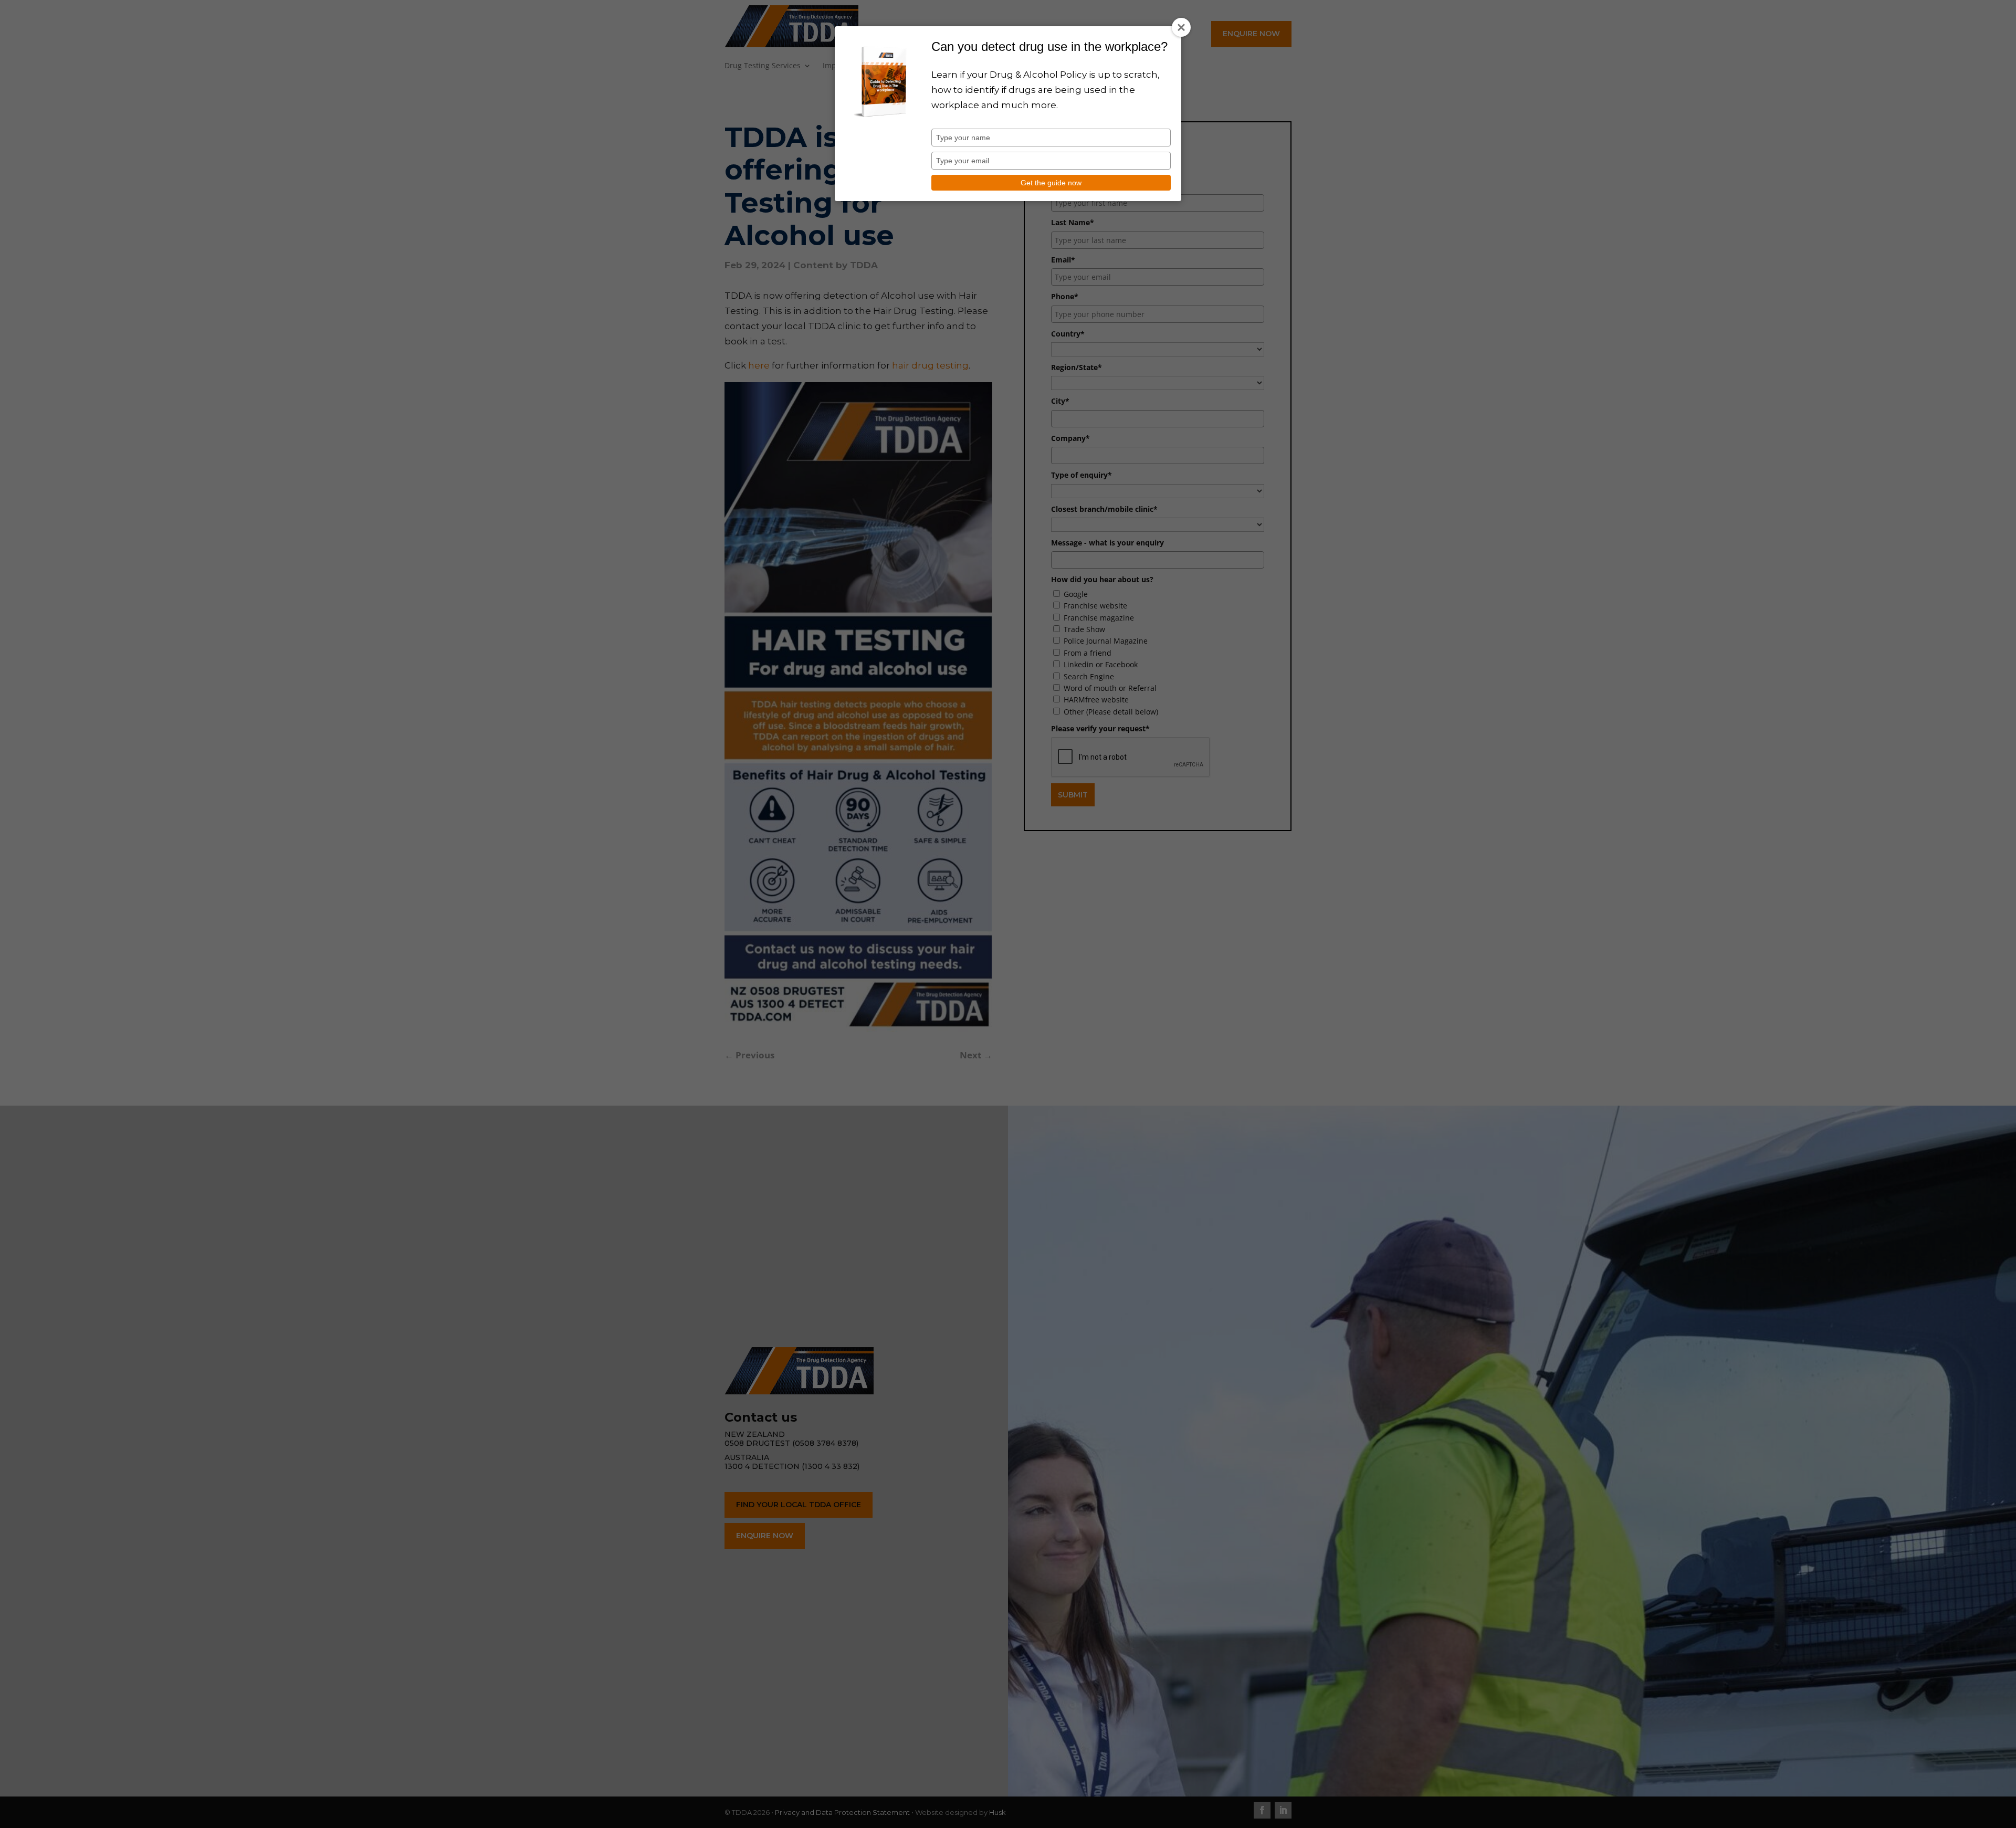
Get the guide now (1051, 183)
